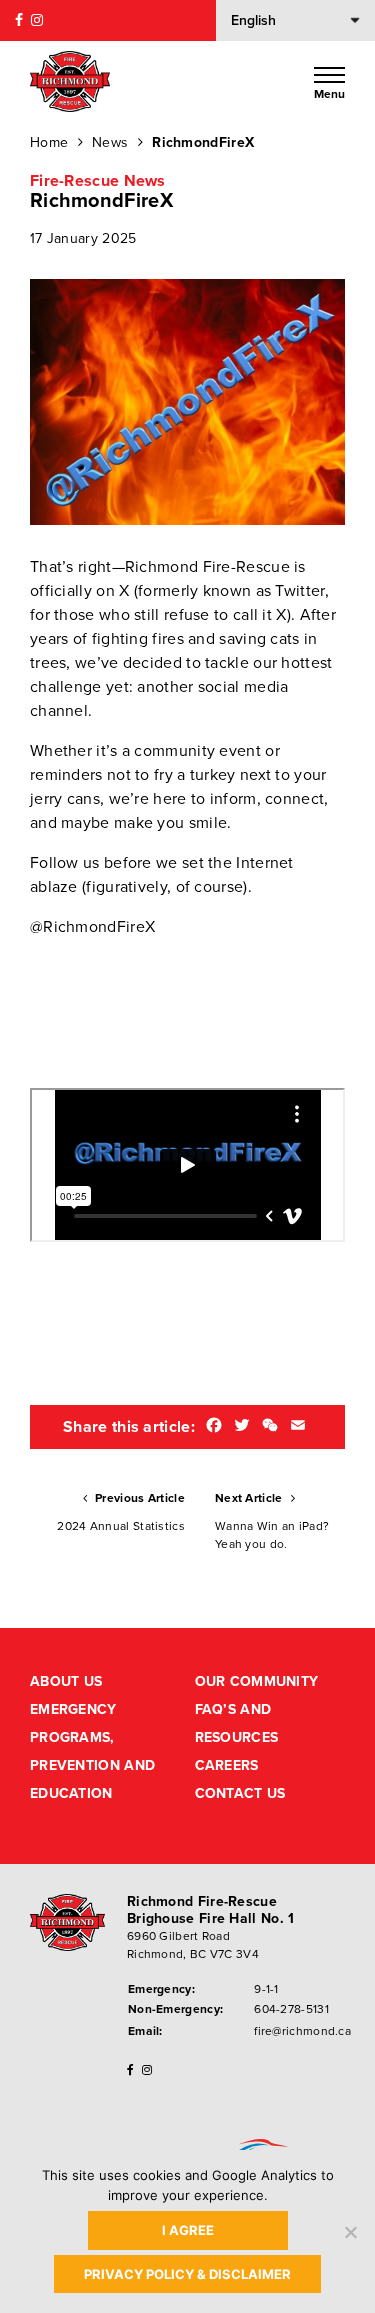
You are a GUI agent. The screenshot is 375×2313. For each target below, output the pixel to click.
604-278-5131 (291, 2009)
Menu (329, 93)
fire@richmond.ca (302, 2031)
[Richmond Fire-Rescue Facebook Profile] (19, 20)
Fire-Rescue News (98, 181)
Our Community (257, 1681)
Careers (227, 1765)
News (110, 142)
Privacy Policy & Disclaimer (187, 2274)
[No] (350, 2232)
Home (49, 142)
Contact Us (240, 1793)
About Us (66, 1681)
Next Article (272, 1521)
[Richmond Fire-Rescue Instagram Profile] (37, 20)
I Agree (188, 2230)
